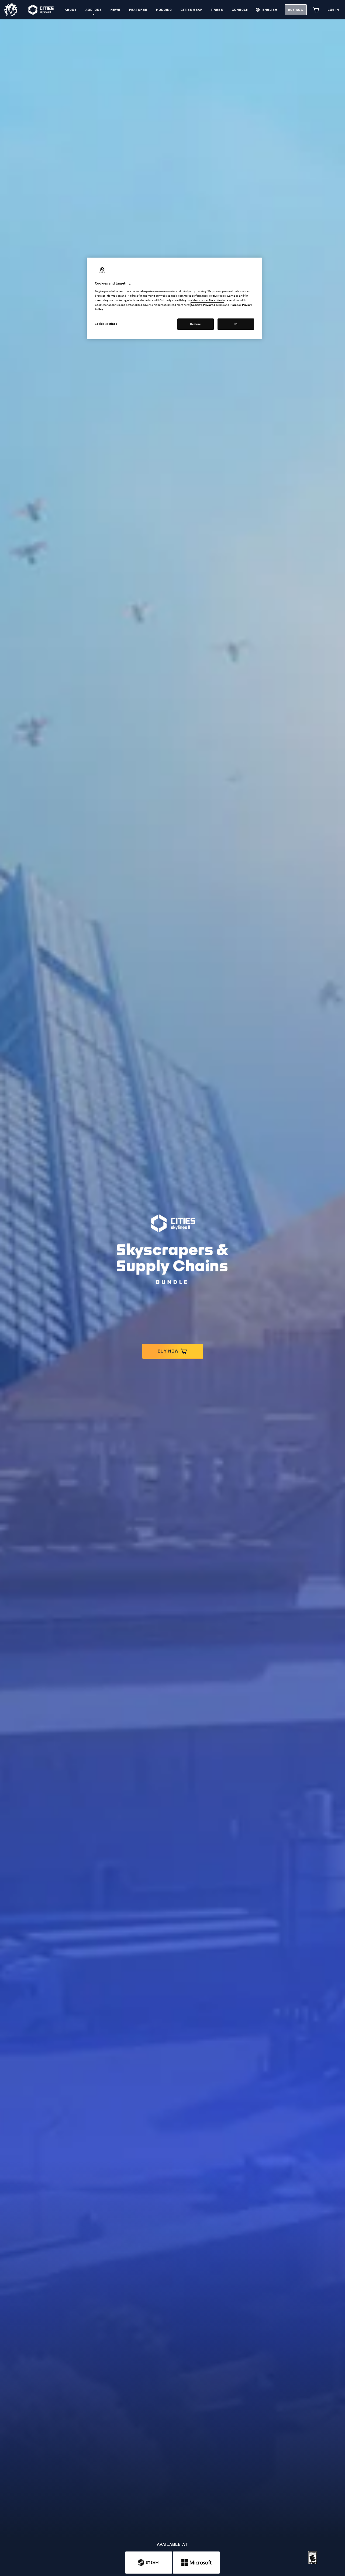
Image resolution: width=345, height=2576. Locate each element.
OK (236, 324)
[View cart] (316, 10)
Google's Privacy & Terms (207, 305)
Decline (195, 324)
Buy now (296, 10)
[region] (174, 298)
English (270, 10)
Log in (333, 10)
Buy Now (168, 1351)
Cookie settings (106, 324)
